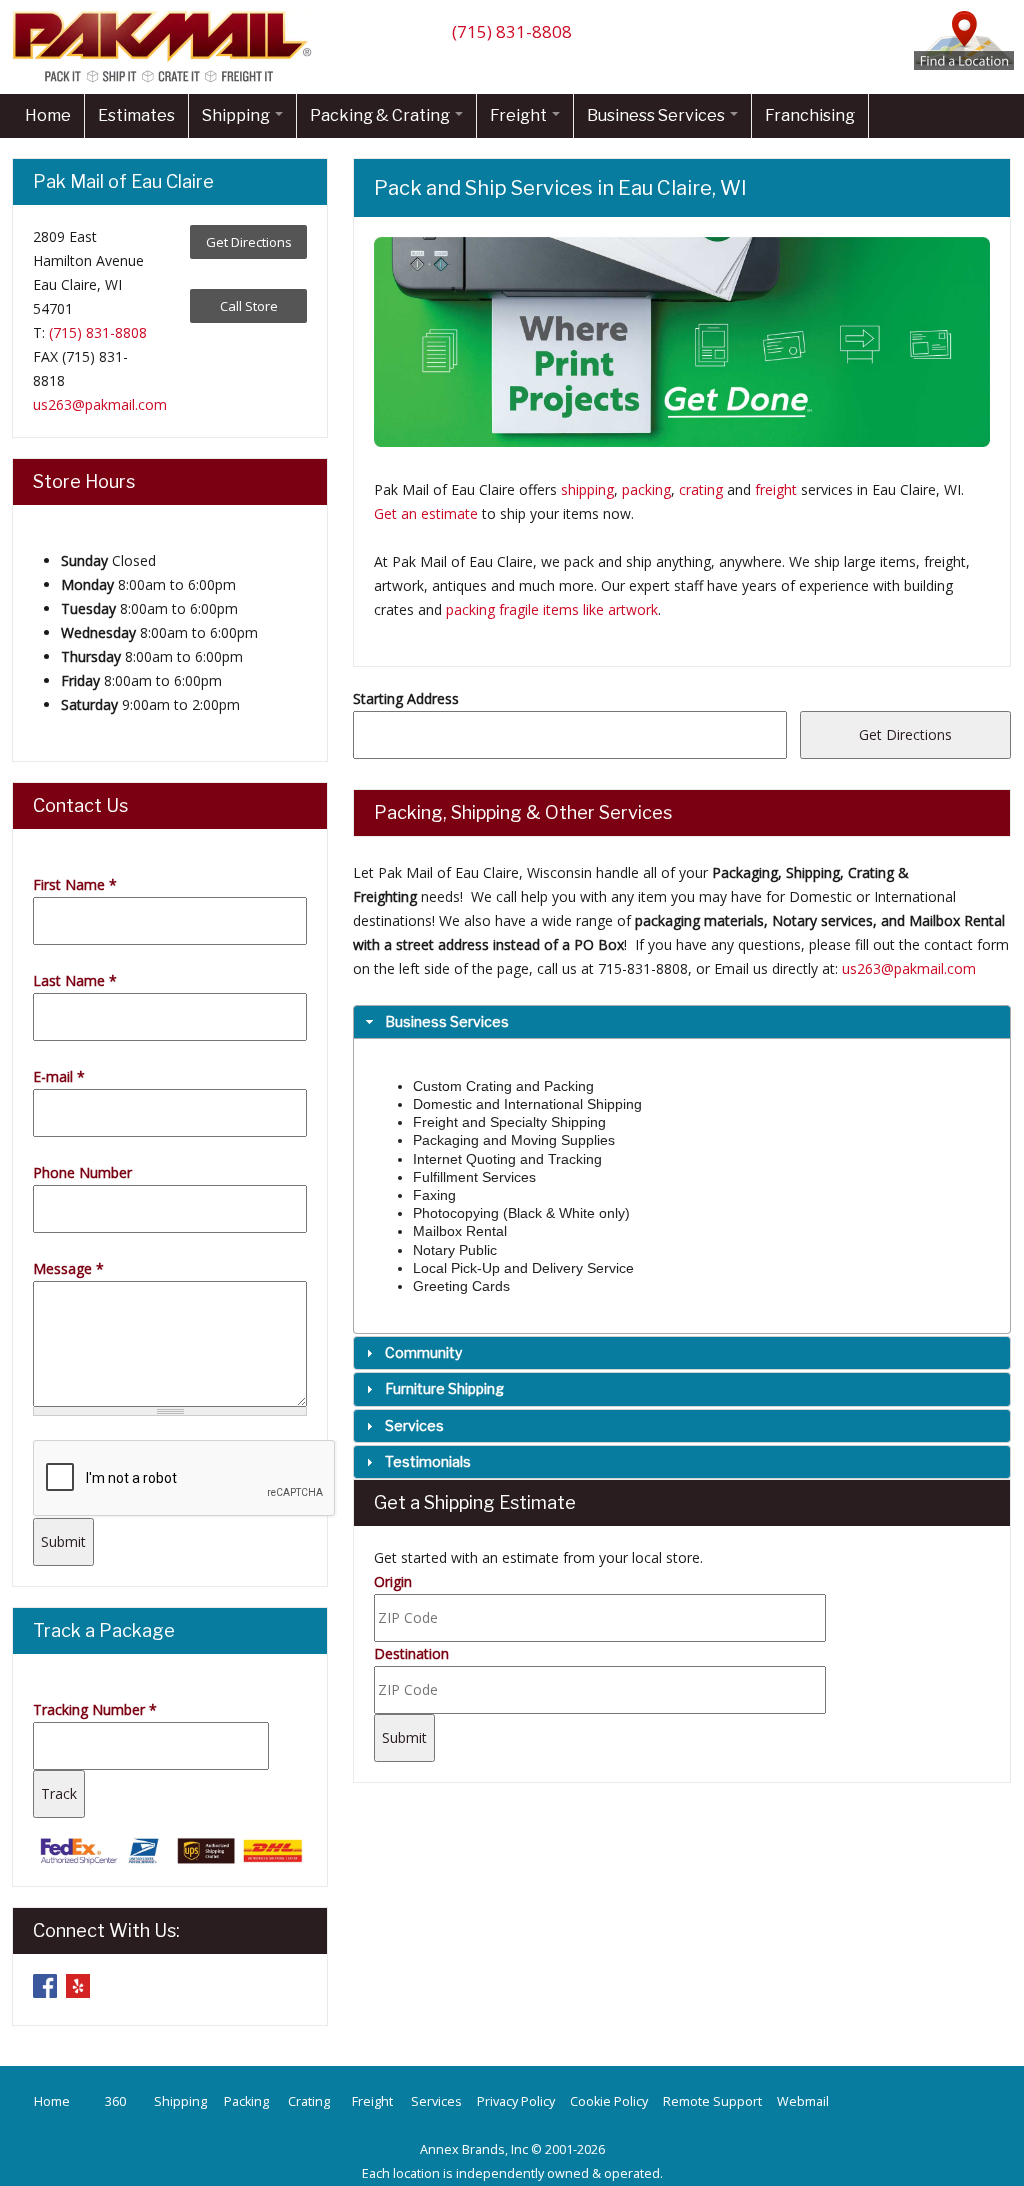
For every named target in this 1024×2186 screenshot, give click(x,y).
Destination (411, 1653)
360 (115, 2101)
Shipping (237, 115)
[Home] (167, 81)
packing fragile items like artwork (552, 609)
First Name (75, 884)
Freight (520, 115)
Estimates (136, 115)
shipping (587, 489)
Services (436, 2101)
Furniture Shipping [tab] (444, 1388)
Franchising (810, 115)
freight (776, 489)
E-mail (59, 1076)
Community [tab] (423, 1352)
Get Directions (249, 242)
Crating (309, 2101)
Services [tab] (414, 1425)
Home (48, 115)
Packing (246, 2101)
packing (646, 489)
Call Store (249, 306)
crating (701, 489)
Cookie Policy (609, 2101)
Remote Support (712, 2101)
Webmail (803, 2101)
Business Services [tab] (447, 1021)
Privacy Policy (516, 2101)
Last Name (75, 980)
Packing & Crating (381, 115)
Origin (393, 1581)
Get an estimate (426, 513)
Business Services (657, 115)
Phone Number (82, 1172)
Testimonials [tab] (428, 1461)
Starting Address (406, 698)
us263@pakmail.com (909, 968)
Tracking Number (95, 1709)
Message (68, 1268)
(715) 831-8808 (512, 31)
